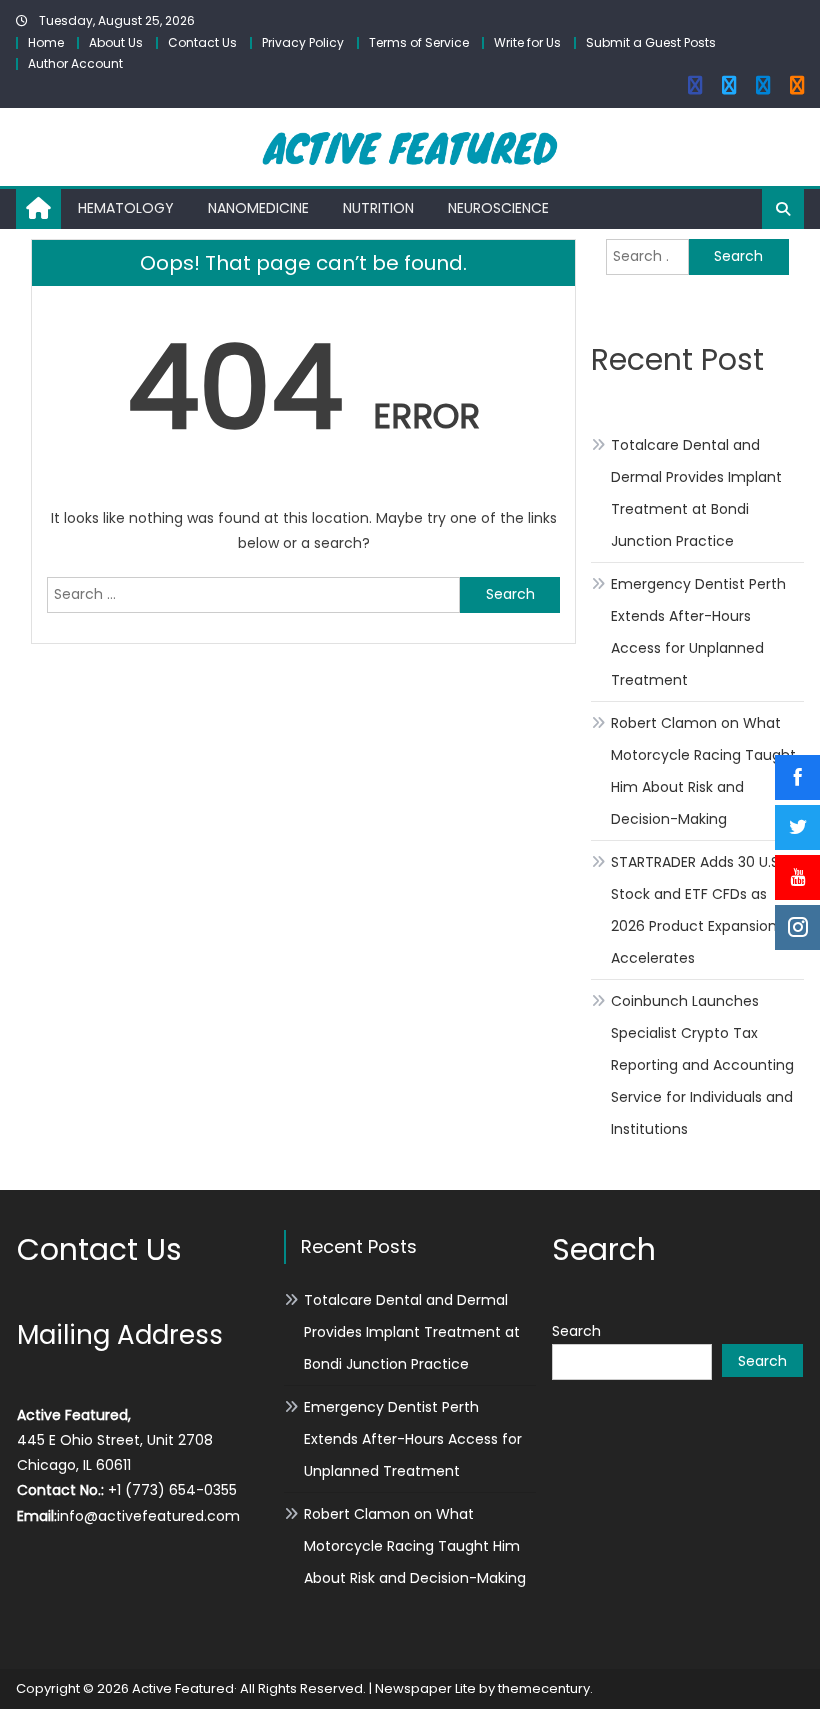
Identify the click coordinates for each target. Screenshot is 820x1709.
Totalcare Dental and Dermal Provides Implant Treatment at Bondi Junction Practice (696, 493)
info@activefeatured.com (148, 1516)
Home (46, 42)
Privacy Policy (303, 42)
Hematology (126, 208)
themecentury (544, 1688)
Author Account (75, 63)
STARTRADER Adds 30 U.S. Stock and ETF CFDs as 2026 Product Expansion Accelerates (696, 910)
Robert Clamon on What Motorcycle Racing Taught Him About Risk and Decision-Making (703, 771)
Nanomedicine (258, 208)
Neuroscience (498, 208)
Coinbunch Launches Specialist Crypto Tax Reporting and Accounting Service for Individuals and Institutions (702, 1065)
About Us (116, 42)
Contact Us (202, 42)
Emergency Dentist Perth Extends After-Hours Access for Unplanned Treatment (698, 632)
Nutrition (378, 208)
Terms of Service (419, 42)
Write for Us (527, 42)
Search (576, 1331)
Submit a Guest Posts (651, 42)
